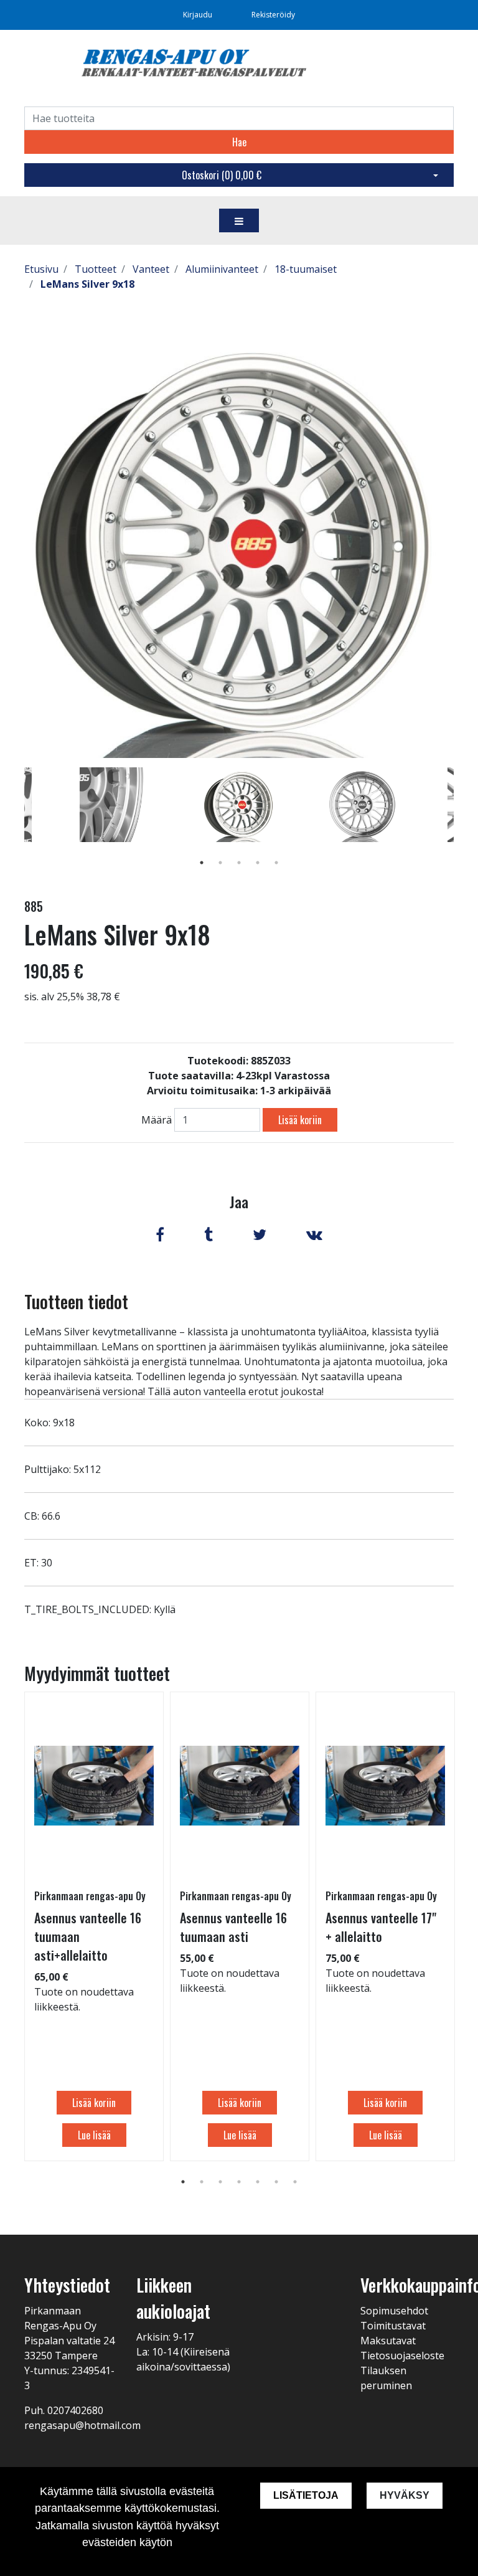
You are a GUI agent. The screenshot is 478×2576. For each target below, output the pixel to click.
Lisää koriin (300, 1120)
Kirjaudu (199, 15)
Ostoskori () (222, 175)
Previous (15, 823)
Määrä (157, 1120)
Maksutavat (388, 2341)
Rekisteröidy (273, 15)
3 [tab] (239, 863)
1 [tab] (202, 863)
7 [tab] (295, 2182)
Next (463, 823)
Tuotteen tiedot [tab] (76, 1301)
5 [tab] (276, 863)
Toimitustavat (393, 2326)
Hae (239, 142)
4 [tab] (258, 863)
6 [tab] (276, 2182)
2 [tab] (220, 863)
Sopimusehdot (394, 2311)
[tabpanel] (239, 805)
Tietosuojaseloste (402, 2356)
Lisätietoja (306, 2495)
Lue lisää (94, 2135)
